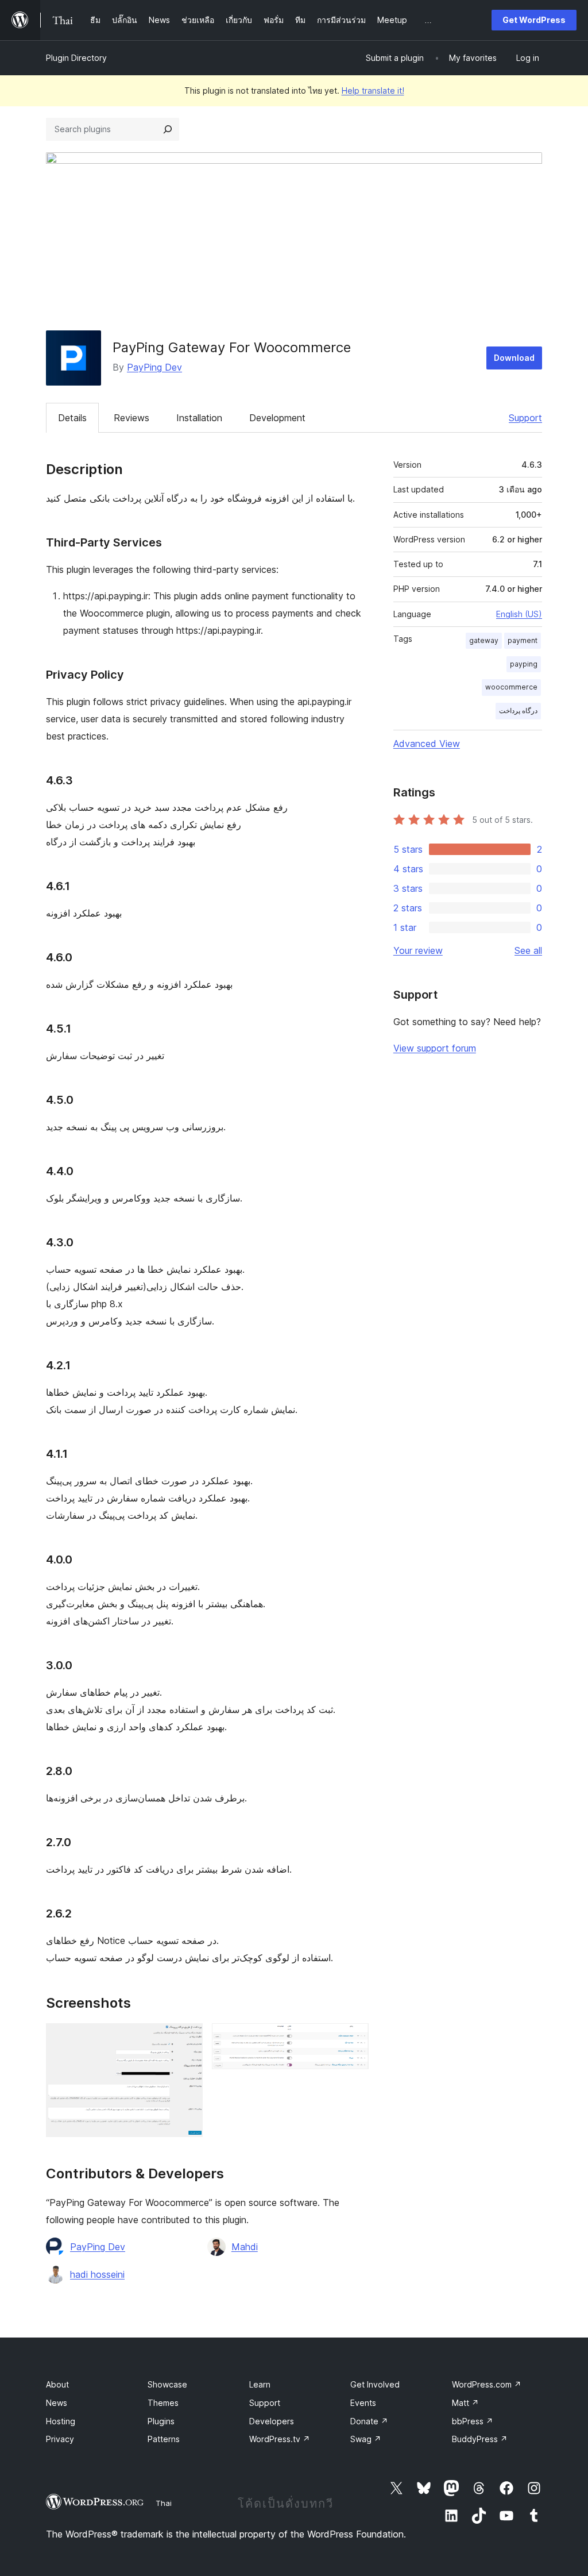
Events (363, 2403)
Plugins (161, 2421)
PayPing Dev (154, 367)
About (57, 2384)
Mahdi (245, 2247)
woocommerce (511, 687)
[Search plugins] (168, 129)
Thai (164, 2503)
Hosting (61, 2421)
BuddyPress (480, 2439)
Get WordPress (534, 20)
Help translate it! (373, 91)
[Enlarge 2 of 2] (353, 2039)
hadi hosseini (97, 2274)
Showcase (167, 2384)
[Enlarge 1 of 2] (187, 2039)
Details (72, 418)
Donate (369, 2421)
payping (524, 664)
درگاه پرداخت (518, 711)
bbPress (473, 2421)
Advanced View (427, 744)
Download (514, 358)
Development (277, 418)
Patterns (164, 2439)
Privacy (60, 2439)
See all (528, 950)
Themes (163, 2403)
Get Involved (375, 2384)
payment (523, 640)
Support (525, 418)
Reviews (131, 418)
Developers (272, 2421)
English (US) (519, 614)
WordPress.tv (280, 2439)
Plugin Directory (76, 58)
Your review (418, 950)
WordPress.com (487, 2384)
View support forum (435, 1048)
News (57, 2403)
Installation (199, 418)
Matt (465, 2403)
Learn (260, 2384)
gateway (484, 640)
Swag (366, 2439)
